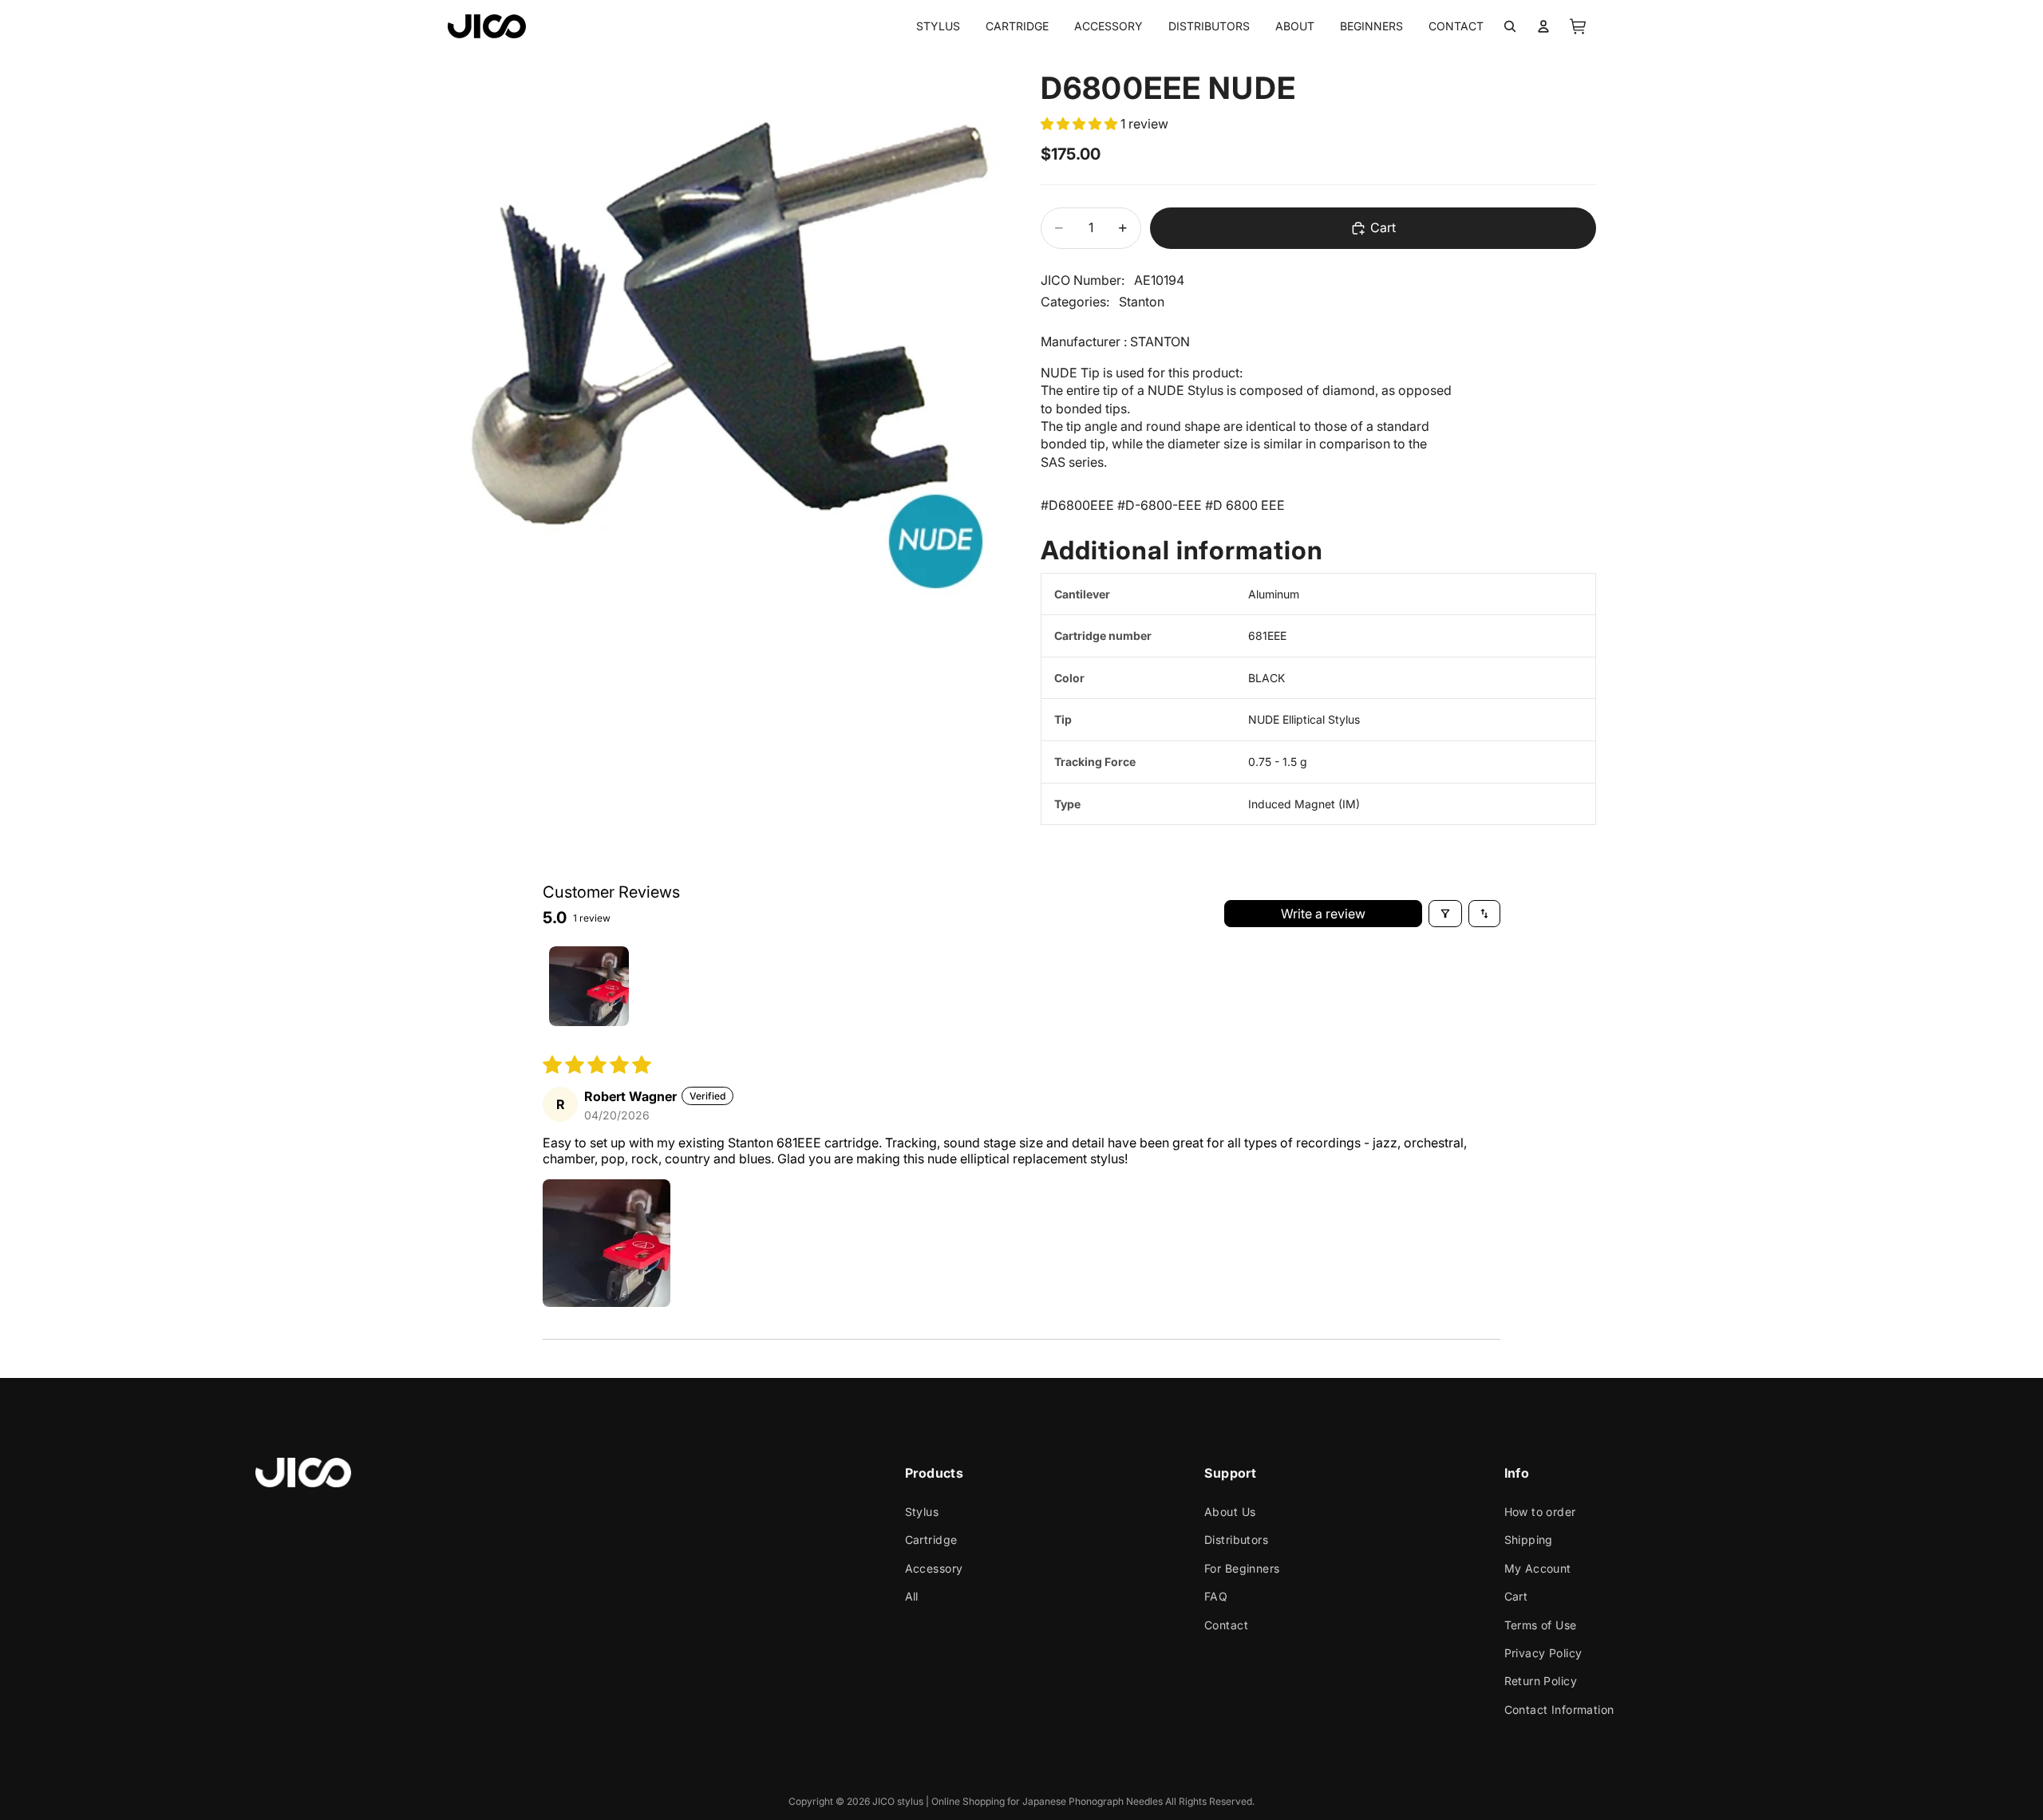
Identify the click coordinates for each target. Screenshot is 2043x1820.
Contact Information (1559, 1709)
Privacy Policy (1543, 1653)
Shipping (1529, 1540)
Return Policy (1541, 1682)
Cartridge (931, 1540)
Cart (1516, 1596)
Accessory (934, 1568)
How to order (1540, 1512)
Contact (1226, 1625)
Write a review (1323, 914)
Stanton (1142, 302)
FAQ (1216, 1596)
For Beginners (1242, 1568)
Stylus (922, 1512)
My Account (1538, 1568)
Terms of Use (1541, 1625)
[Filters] (1445, 914)
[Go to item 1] (589, 986)
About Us (1230, 1512)
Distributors (1236, 1540)
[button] (1081, 124)
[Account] (1543, 26)
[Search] (1510, 26)
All (912, 1596)
